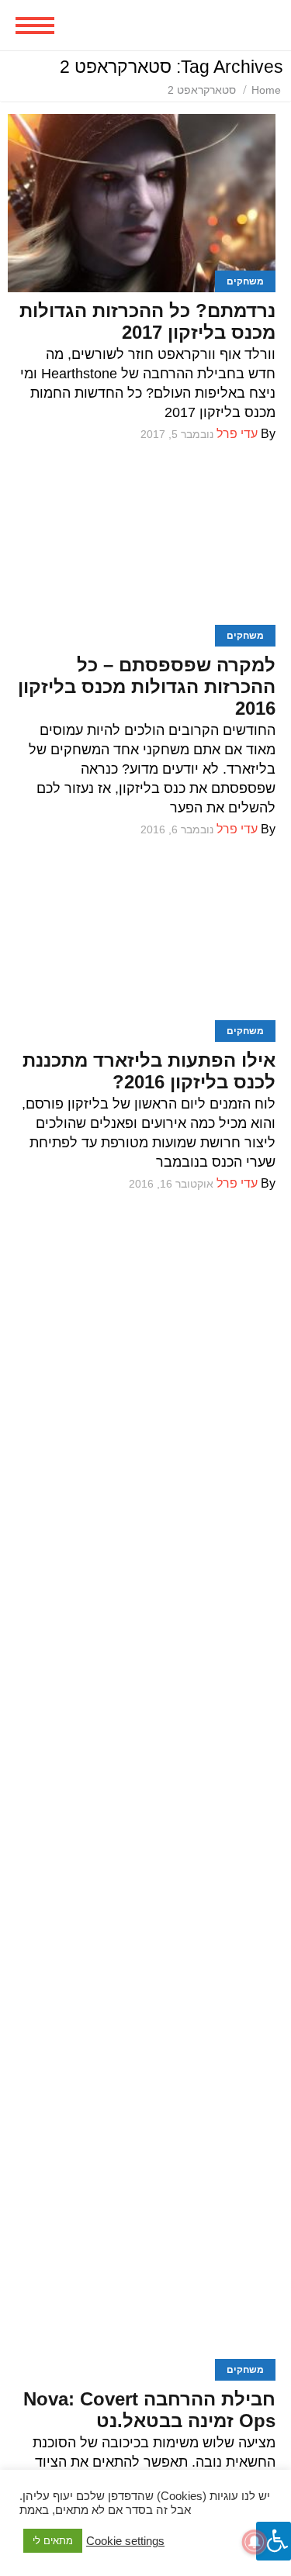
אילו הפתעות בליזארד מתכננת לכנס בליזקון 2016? (149, 1071)
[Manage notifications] (255, 2542)
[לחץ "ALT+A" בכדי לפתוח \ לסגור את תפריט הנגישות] (274, 2541)
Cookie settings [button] (125, 2541)
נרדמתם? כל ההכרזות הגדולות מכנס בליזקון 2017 (147, 321)
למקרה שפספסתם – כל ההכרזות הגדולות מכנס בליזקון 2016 (147, 686)
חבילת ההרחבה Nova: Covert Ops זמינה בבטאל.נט (149, 2410)
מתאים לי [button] (53, 2541)
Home (266, 90)
